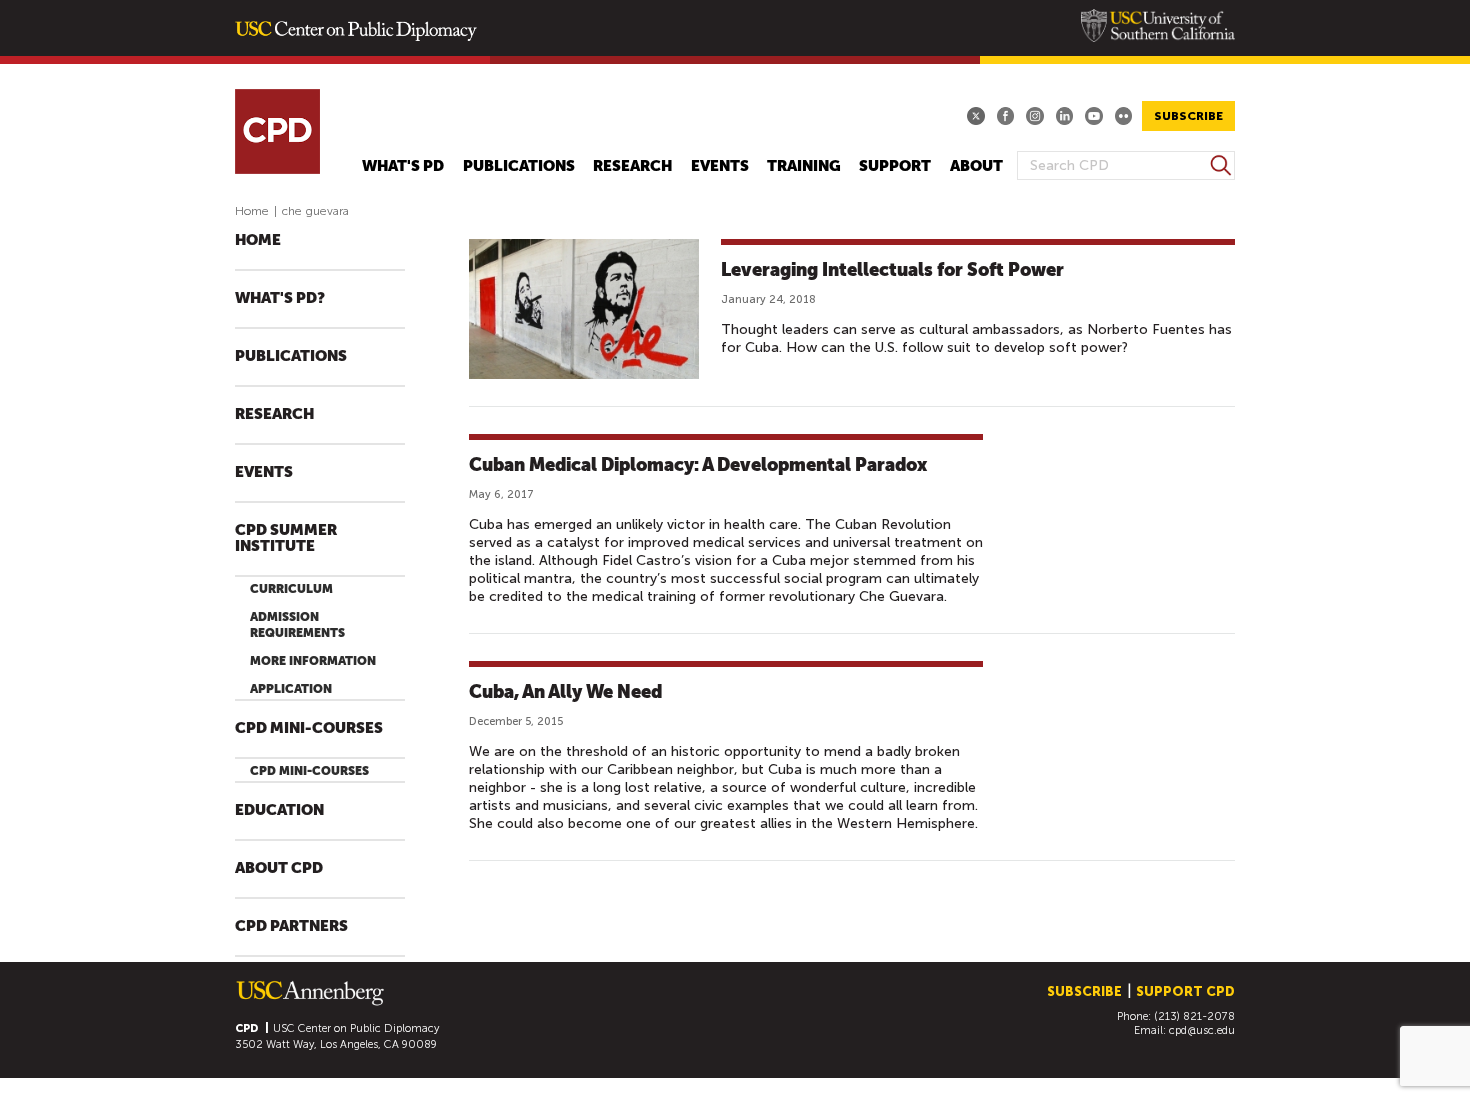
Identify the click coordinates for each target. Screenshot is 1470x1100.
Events (720, 166)
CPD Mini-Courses (309, 728)
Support (895, 166)
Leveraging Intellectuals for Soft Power (892, 269)
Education (279, 810)
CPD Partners (291, 926)
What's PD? (280, 298)
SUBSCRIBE (1188, 116)
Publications (519, 166)
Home (252, 211)
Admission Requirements (297, 625)
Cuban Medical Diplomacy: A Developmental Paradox (698, 464)
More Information (313, 661)
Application (291, 689)
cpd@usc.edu (1202, 1030)
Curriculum (291, 589)
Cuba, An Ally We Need (565, 691)
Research (632, 166)
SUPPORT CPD (1185, 991)
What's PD (403, 166)
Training (804, 166)
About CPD (279, 868)
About (976, 166)
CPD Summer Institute (286, 538)
